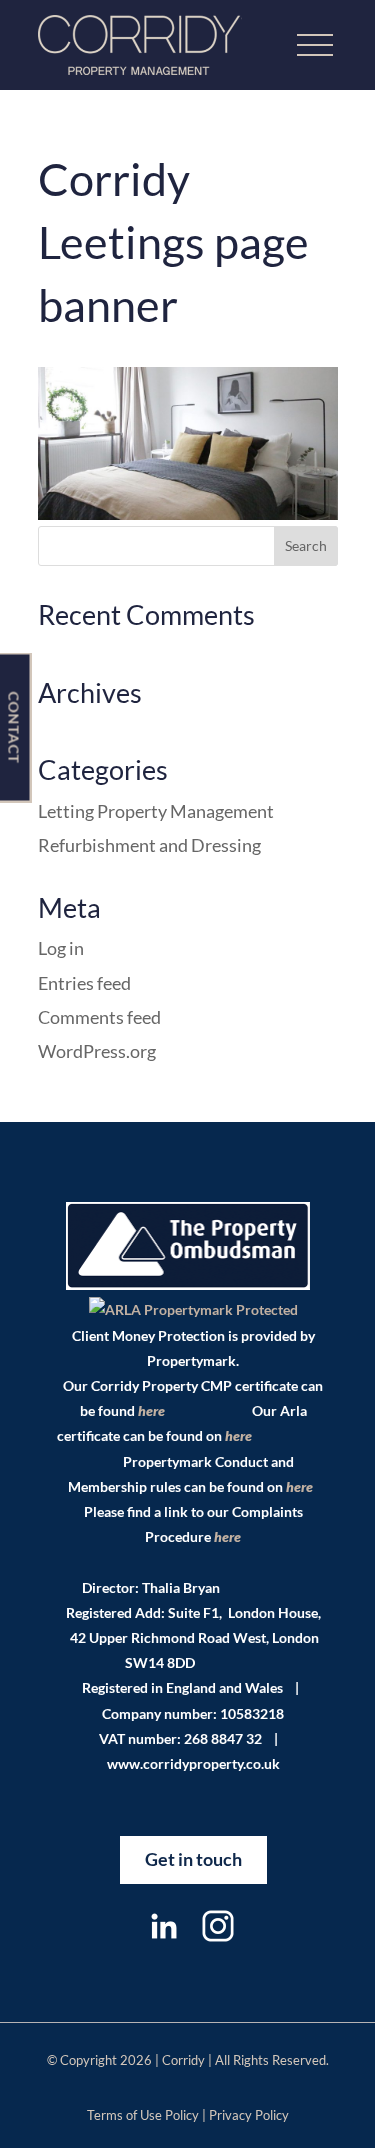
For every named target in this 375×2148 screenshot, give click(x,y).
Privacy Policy (249, 2115)
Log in (61, 948)
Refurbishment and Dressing (149, 845)
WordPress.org (97, 1051)
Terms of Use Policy (143, 2115)
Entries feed (84, 983)
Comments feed (99, 1017)
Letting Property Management (156, 811)
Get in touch (193, 1859)
